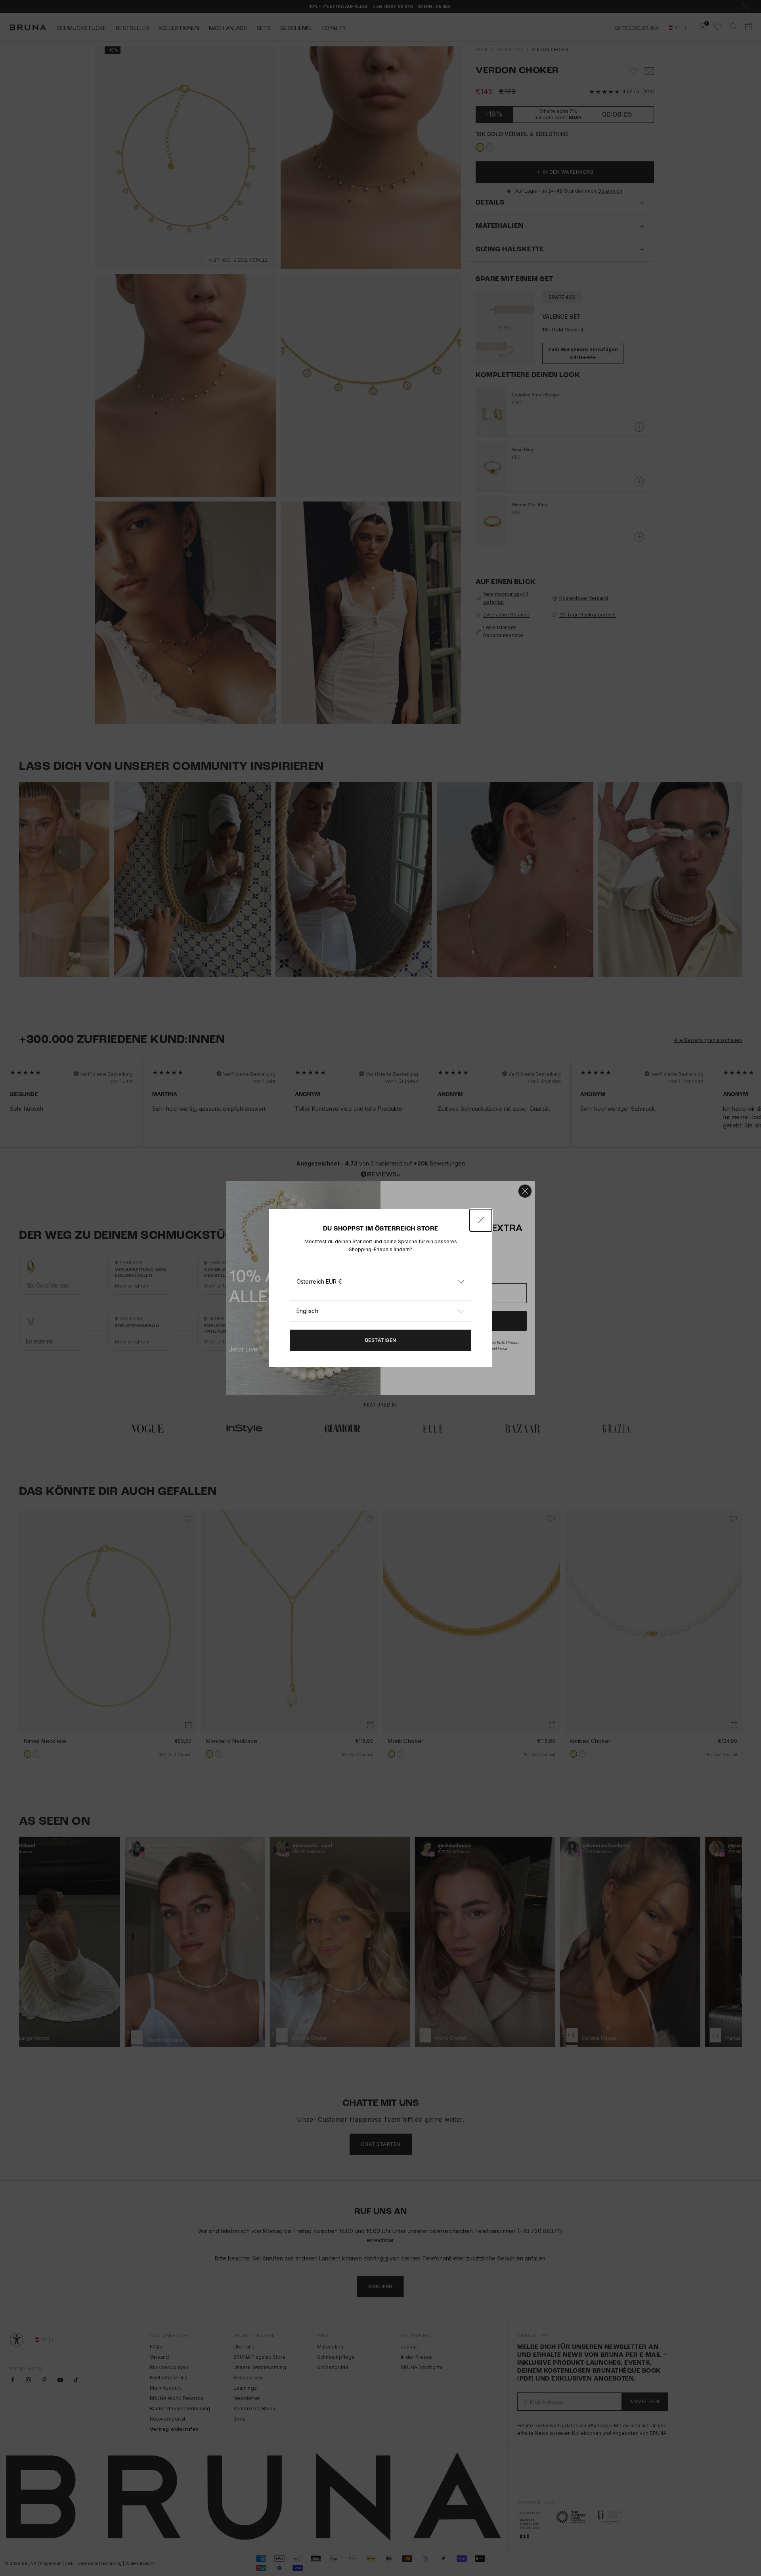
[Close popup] (481, 1220)
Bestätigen (381, 1340)
